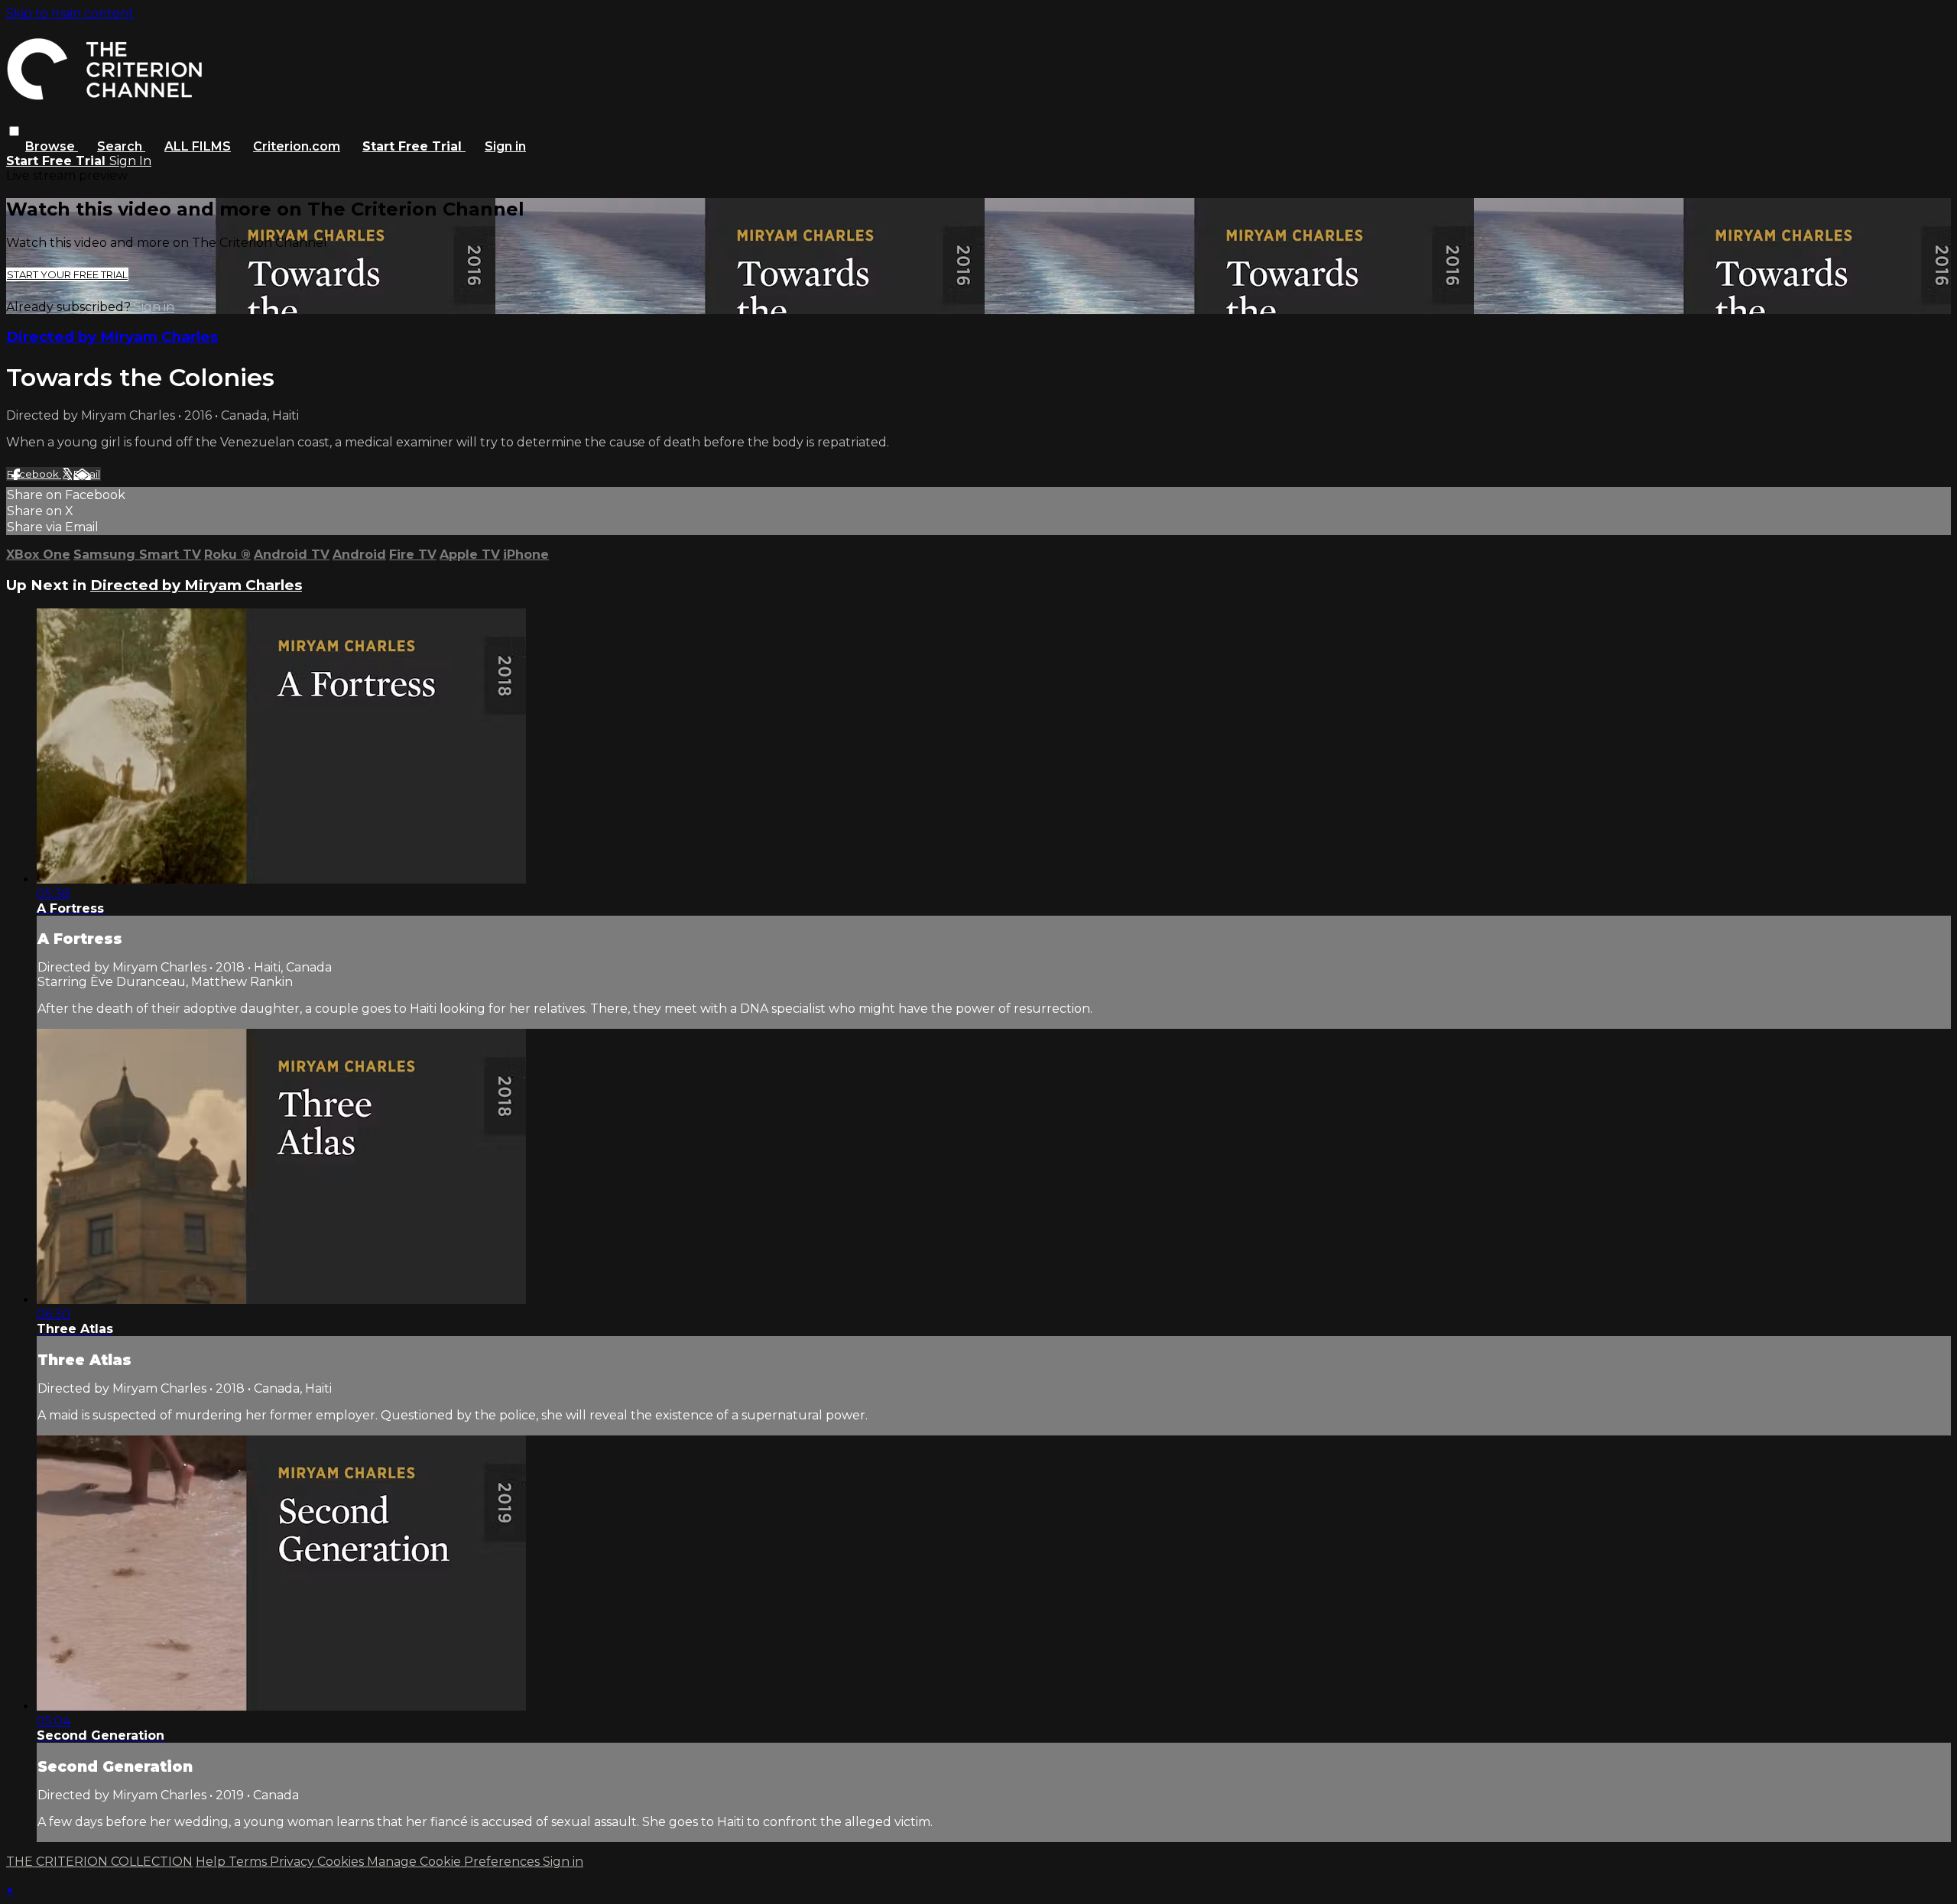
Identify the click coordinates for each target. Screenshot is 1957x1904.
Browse (52, 146)
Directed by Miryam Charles (112, 337)
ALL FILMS (198, 146)
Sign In (130, 161)
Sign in (505, 146)
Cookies (342, 1862)
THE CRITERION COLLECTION (99, 1862)
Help (212, 1862)
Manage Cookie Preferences (455, 1862)
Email (87, 474)
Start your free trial (67, 274)
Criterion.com (297, 146)
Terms (249, 1862)
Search (121, 146)
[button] (14, 131)
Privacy (294, 1862)
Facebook (34, 474)
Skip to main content (70, 13)
